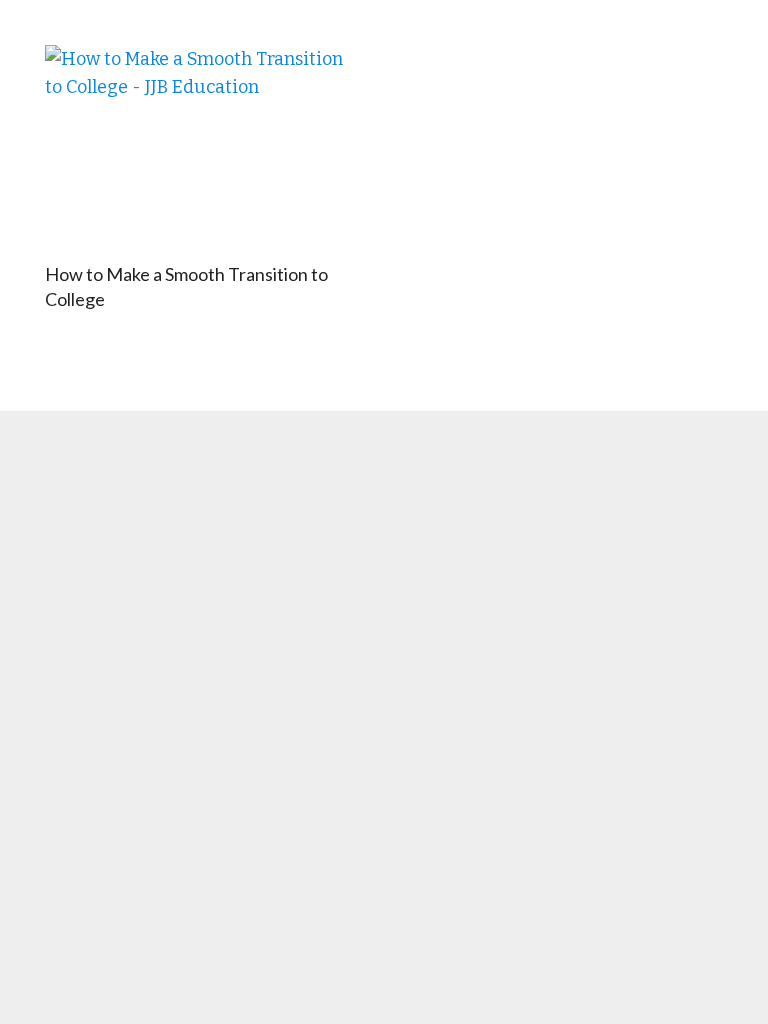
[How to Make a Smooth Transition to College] (201, 149)
